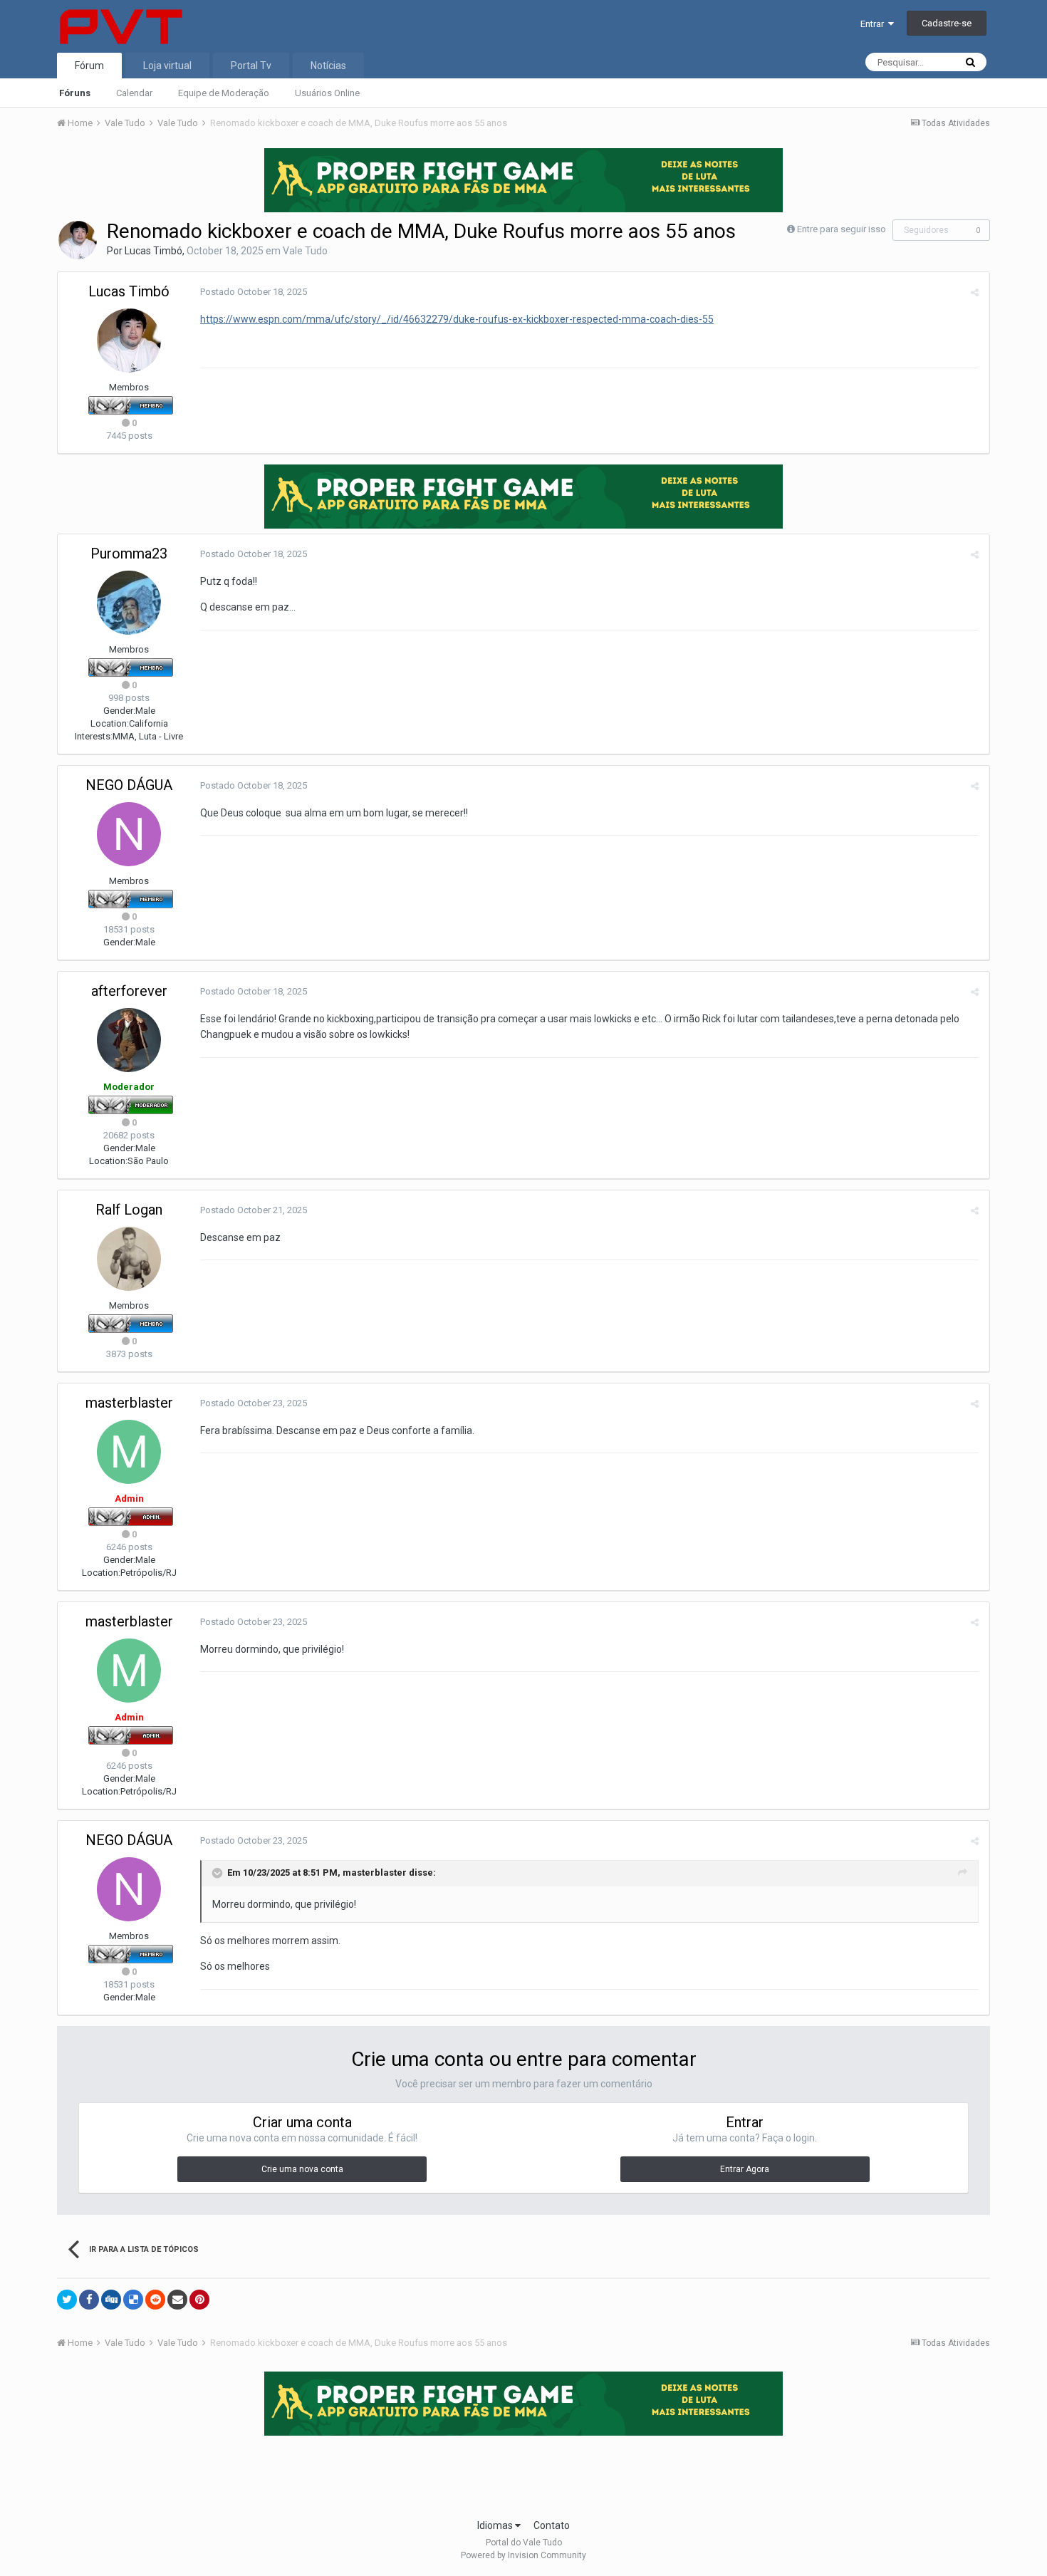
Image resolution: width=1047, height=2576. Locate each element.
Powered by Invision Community (523, 2555)
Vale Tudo (305, 251)
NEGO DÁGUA (129, 785)
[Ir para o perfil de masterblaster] (129, 1452)
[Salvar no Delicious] (133, 2300)
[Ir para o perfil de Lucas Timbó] (78, 240)
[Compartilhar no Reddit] (155, 2300)
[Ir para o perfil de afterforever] (129, 1040)
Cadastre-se (947, 23)
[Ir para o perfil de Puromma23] (129, 603)
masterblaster (129, 1403)
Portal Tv (251, 66)
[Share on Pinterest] (199, 2300)
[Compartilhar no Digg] (111, 2300)
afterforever (129, 991)
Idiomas (496, 2525)
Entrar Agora (745, 2169)
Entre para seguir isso (842, 229)
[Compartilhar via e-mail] (177, 2300)
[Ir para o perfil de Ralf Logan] (129, 1259)
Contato (552, 2525)
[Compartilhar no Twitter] (67, 2300)
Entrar (874, 24)
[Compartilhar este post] (975, 292)
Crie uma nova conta (302, 2169)
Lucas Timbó (153, 251)
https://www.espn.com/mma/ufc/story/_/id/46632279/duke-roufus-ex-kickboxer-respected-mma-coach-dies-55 (457, 319)
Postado (254, 292)
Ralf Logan (129, 1210)
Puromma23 (129, 554)
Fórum (89, 66)
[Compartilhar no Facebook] (89, 2300)
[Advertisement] (523, 2473)
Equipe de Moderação (224, 93)
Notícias (328, 66)
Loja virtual (167, 66)
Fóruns (75, 93)
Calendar (134, 93)
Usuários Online (327, 93)
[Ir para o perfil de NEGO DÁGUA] (129, 834)
